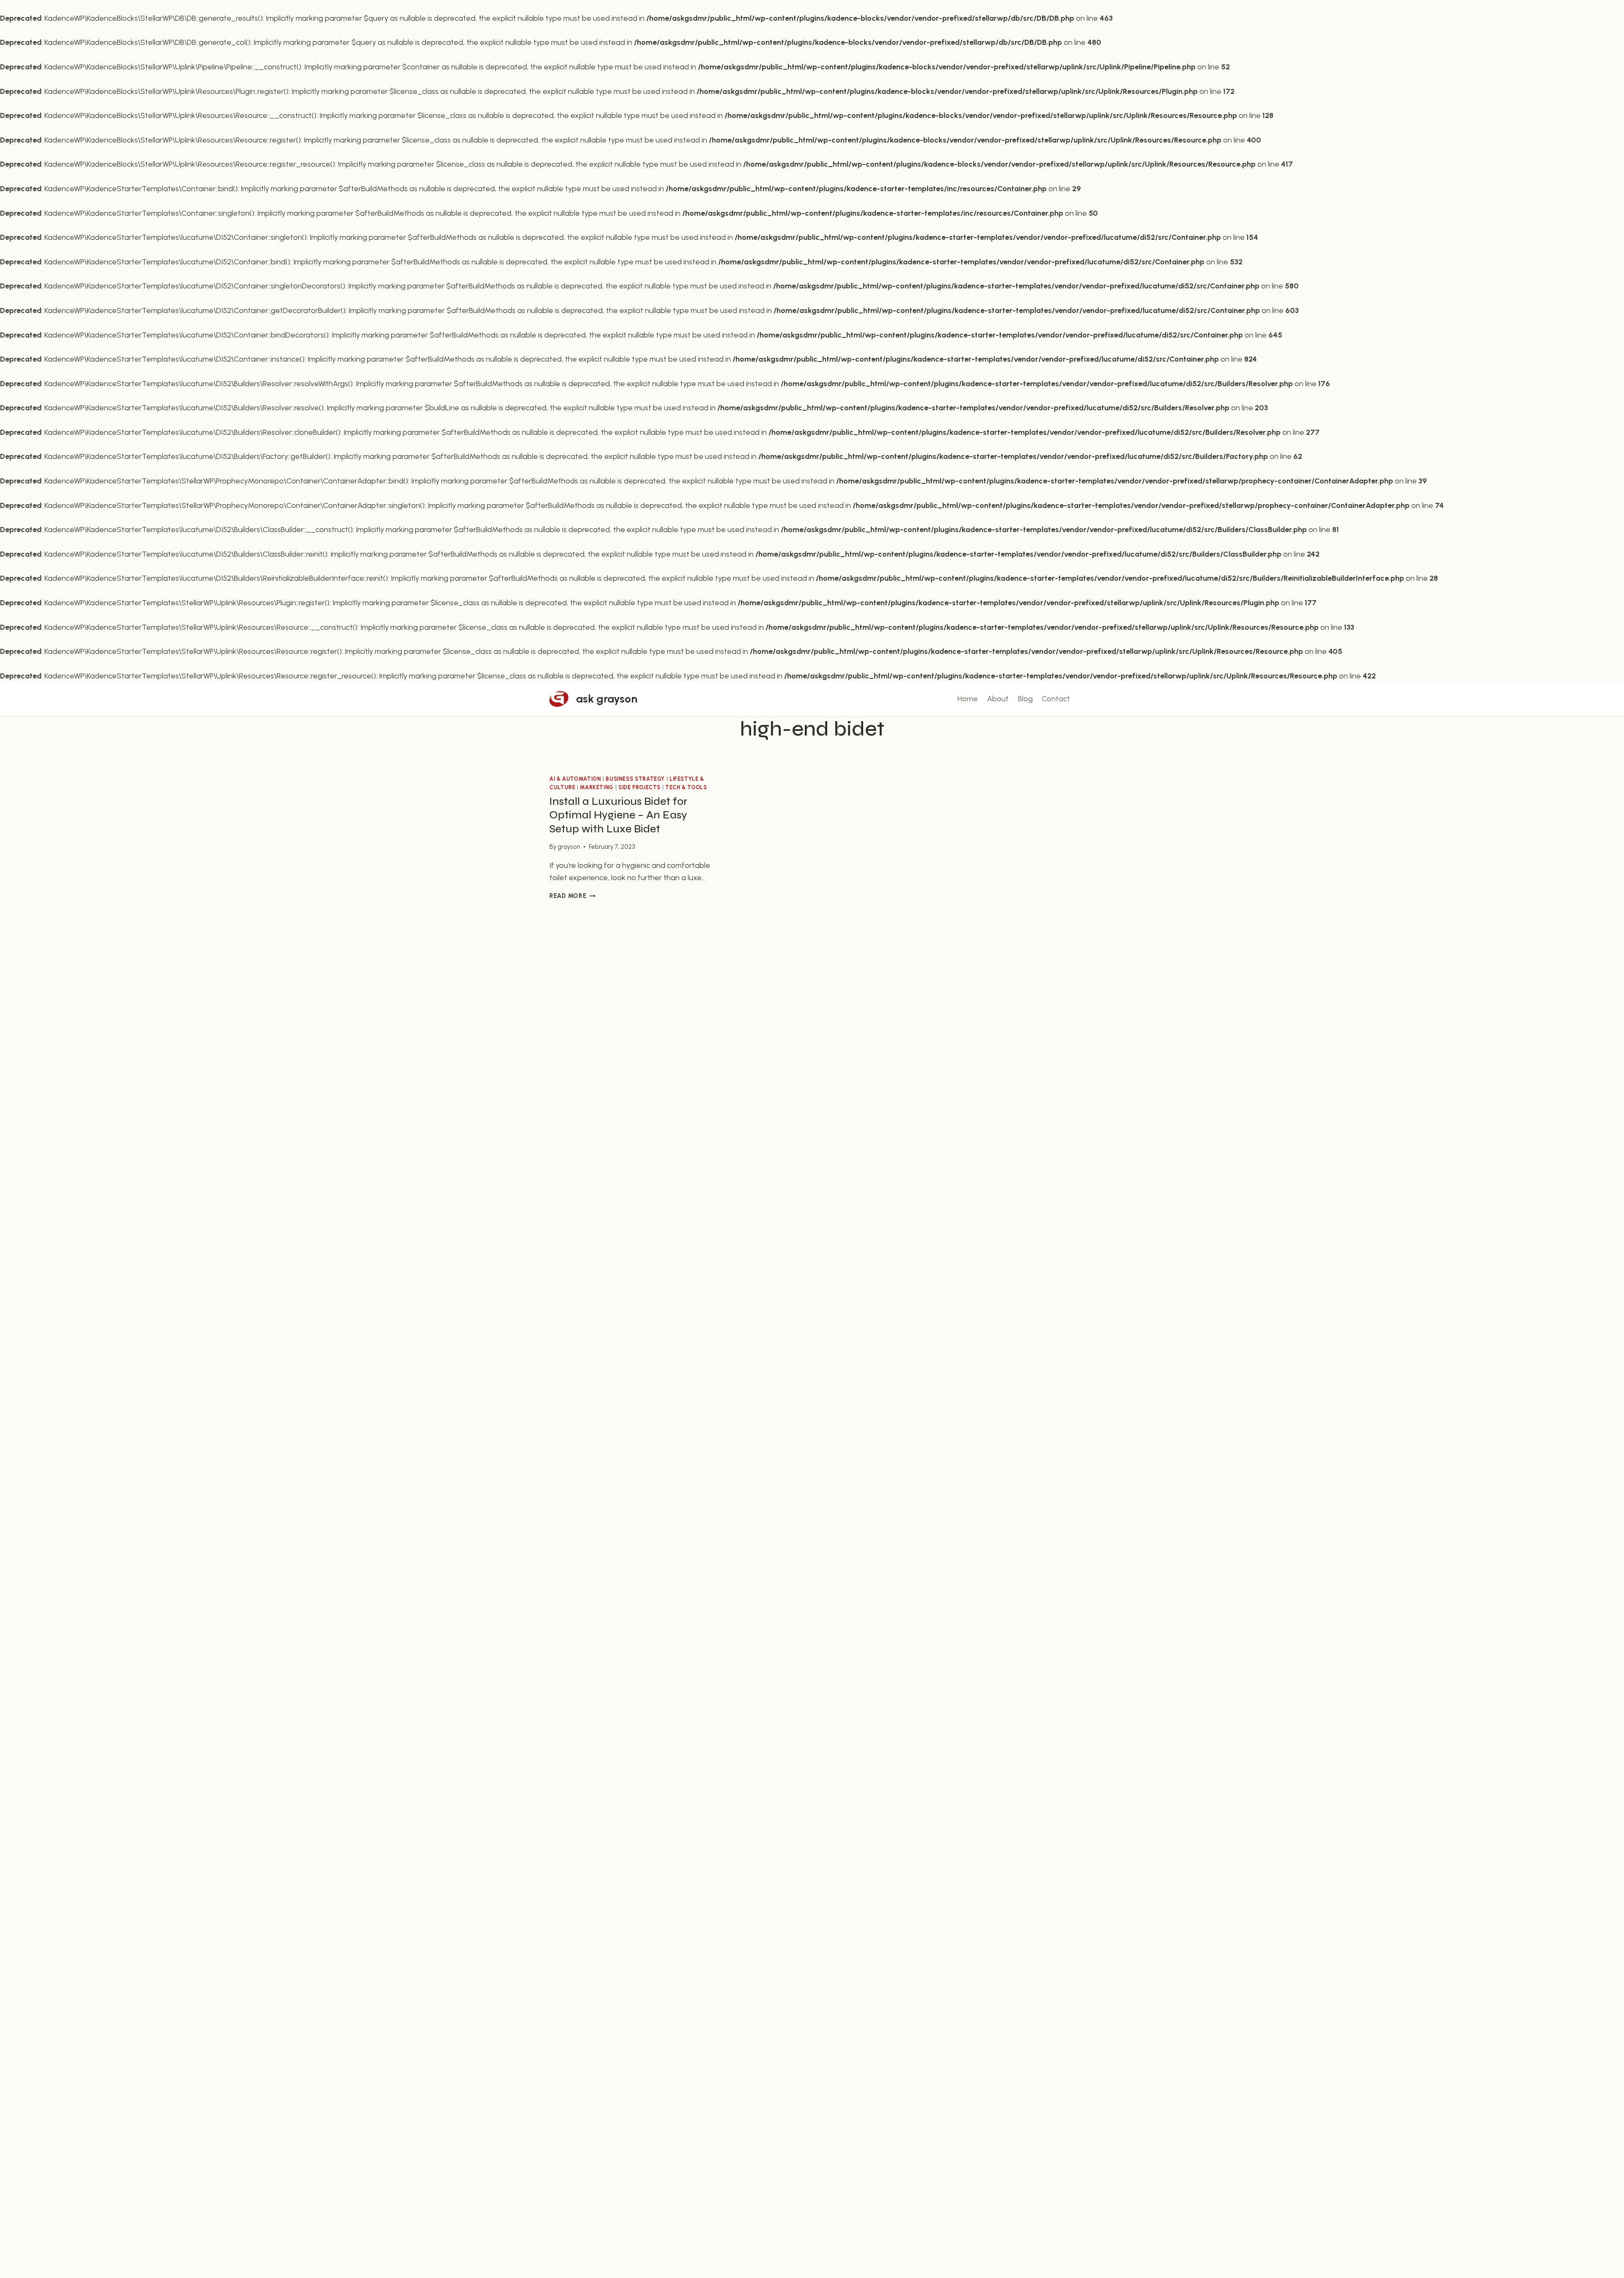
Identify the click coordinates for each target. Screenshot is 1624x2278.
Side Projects (639, 787)
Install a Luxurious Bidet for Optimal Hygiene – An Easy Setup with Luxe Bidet (618, 815)
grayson (569, 847)
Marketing (597, 787)
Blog (1025, 699)
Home (968, 699)
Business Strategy (635, 779)
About (998, 699)
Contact (1056, 699)
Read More (572, 896)
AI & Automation (575, 779)
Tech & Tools (686, 787)
